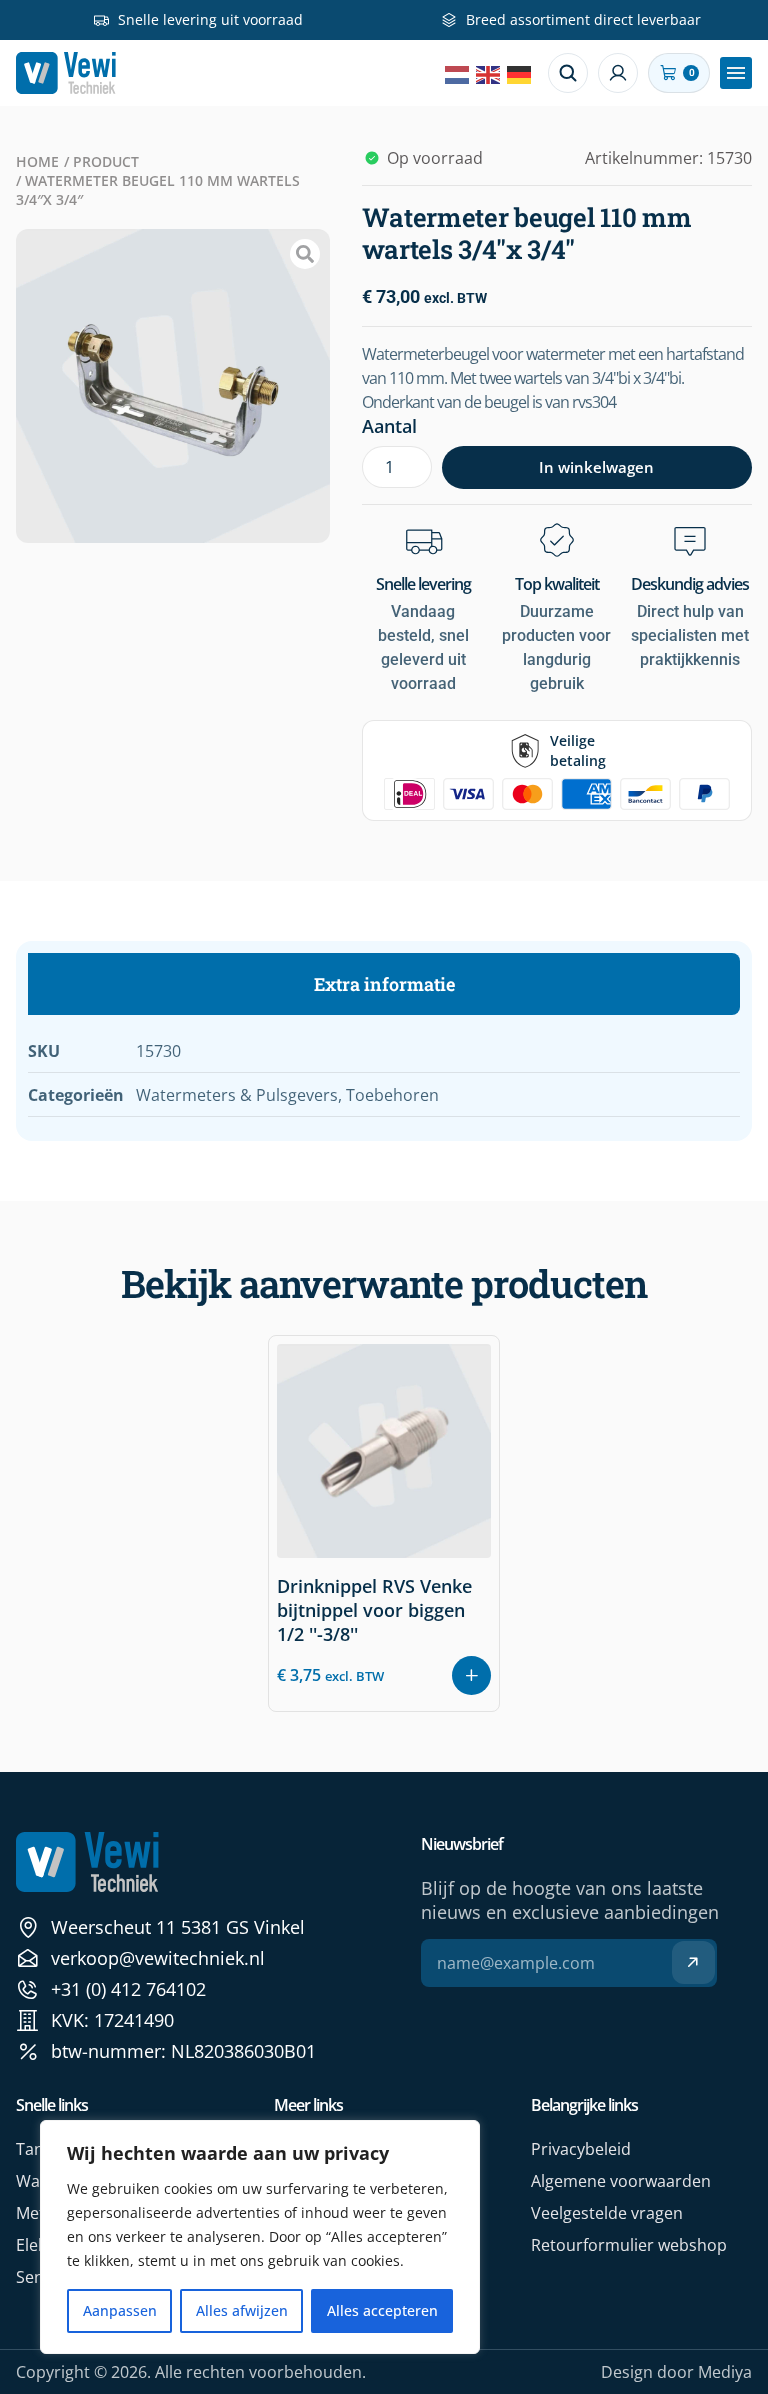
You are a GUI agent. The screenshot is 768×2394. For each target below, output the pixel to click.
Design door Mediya (676, 2372)
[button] (736, 73)
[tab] (384, 984)
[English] (489, 73)
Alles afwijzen (242, 2310)
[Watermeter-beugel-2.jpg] (173, 386)
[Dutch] (458, 73)
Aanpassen (120, 2310)
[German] (520, 73)
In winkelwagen (596, 467)
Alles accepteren (382, 2310)
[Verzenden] (693, 1962)
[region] (260, 2237)
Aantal (389, 426)
